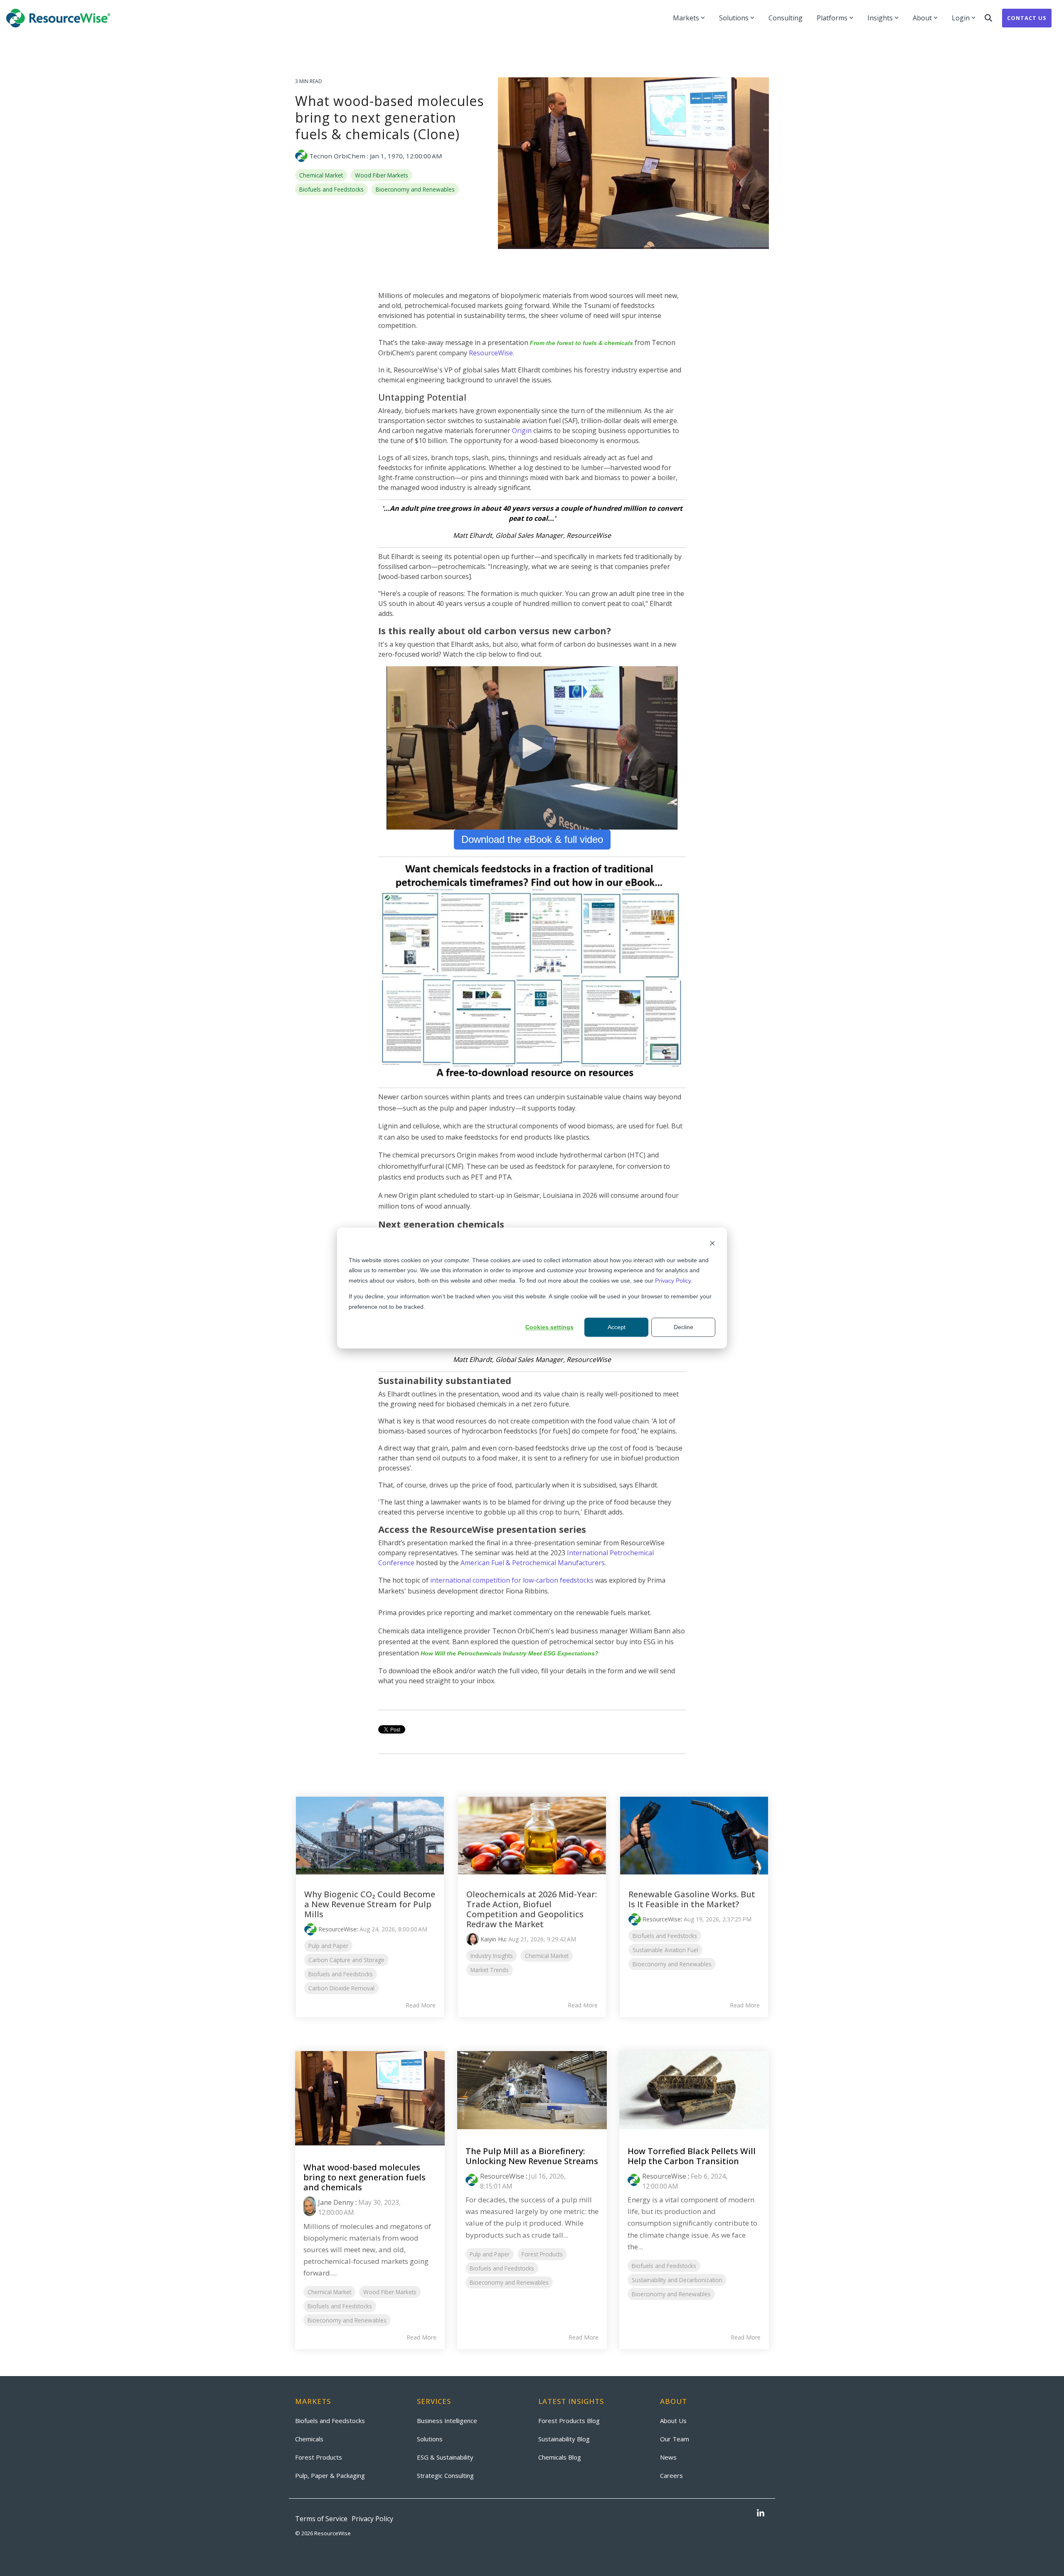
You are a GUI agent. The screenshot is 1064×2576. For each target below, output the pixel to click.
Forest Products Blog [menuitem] (569, 2421)
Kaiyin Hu (493, 1939)
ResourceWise (337, 1929)
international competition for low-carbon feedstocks (512, 1580)
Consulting (786, 18)
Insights (880, 18)
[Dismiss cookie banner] (712, 1244)
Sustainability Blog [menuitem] (564, 2439)
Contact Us (1027, 18)
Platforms (832, 18)
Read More (421, 2005)
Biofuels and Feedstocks (331, 189)
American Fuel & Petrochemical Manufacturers (533, 1563)
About (922, 18)
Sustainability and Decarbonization (677, 2280)
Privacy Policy (673, 1281)
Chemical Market (321, 175)
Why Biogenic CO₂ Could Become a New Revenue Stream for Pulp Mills (370, 1904)
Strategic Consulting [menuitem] (445, 2475)
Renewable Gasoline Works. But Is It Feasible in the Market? (692, 1899)
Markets (686, 18)
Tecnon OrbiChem (337, 156)
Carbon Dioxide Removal (341, 1988)
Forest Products (542, 2254)
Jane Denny (336, 2202)
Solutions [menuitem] (430, 2439)
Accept (617, 1327)
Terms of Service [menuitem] (321, 2519)
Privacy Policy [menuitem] (372, 2519)
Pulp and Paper (328, 1946)
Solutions (734, 18)
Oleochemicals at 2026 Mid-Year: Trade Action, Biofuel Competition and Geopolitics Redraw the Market (532, 1909)
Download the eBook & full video (532, 839)
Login (961, 18)
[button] (761, 2514)
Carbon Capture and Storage (346, 1960)
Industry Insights (492, 1956)
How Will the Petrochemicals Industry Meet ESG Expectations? (510, 1653)
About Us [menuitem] (673, 2421)
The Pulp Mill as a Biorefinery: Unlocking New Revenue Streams (532, 2156)
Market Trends (490, 1970)
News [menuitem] (668, 2457)
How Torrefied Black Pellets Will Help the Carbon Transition (692, 2156)
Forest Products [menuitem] (319, 2457)
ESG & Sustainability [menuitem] (445, 2457)
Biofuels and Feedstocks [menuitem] (330, 2421)
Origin (522, 431)
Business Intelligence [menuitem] (447, 2421)
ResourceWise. (491, 353)
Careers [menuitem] (671, 2475)
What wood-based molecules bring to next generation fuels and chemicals (365, 2177)
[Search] (988, 18)
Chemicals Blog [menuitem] (560, 2457)
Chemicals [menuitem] (309, 2439)
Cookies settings (549, 1327)
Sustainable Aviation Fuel (665, 1950)
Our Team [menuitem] (675, 2439)
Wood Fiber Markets (382, 175)
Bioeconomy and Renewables (415, 189)
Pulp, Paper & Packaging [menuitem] (330, 2475)
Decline (683, 1327)
